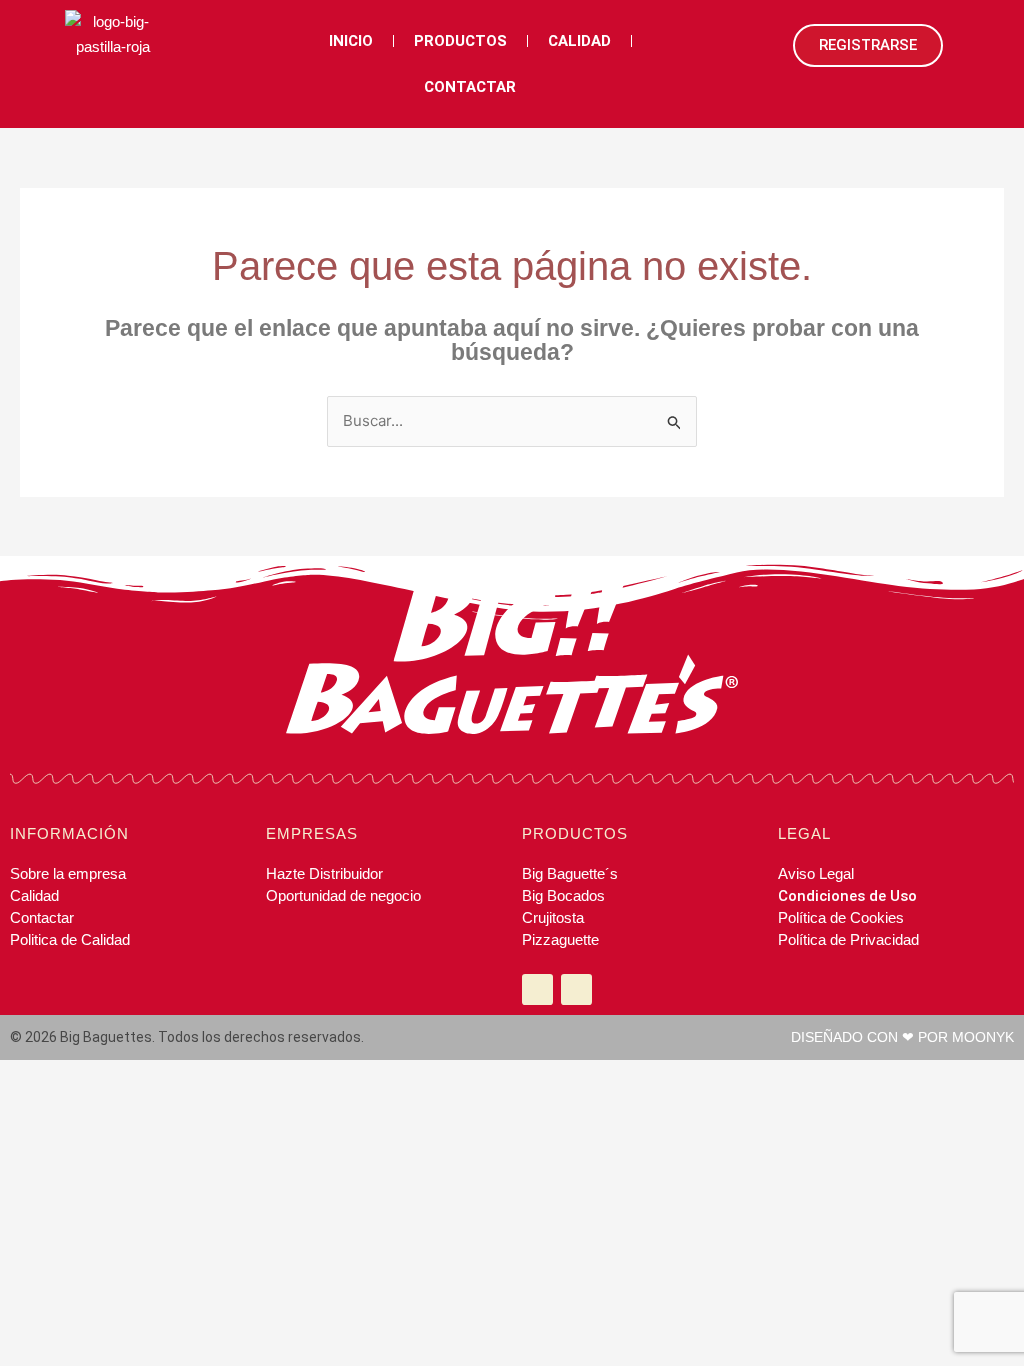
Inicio (351, 41)
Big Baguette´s (570, 873)
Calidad (579, 41)
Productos (460, 41)
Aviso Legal (816, 873)
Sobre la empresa (68, 873)
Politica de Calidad (70, 939)
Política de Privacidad (848, 939)
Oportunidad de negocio (343, 895)
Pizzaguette (560, 939)
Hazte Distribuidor (324, 873)
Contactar (470, 87)
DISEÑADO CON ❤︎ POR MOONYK (902, 1037)
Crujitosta (553, 917)
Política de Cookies (841, 917)
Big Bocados (563, 895)
